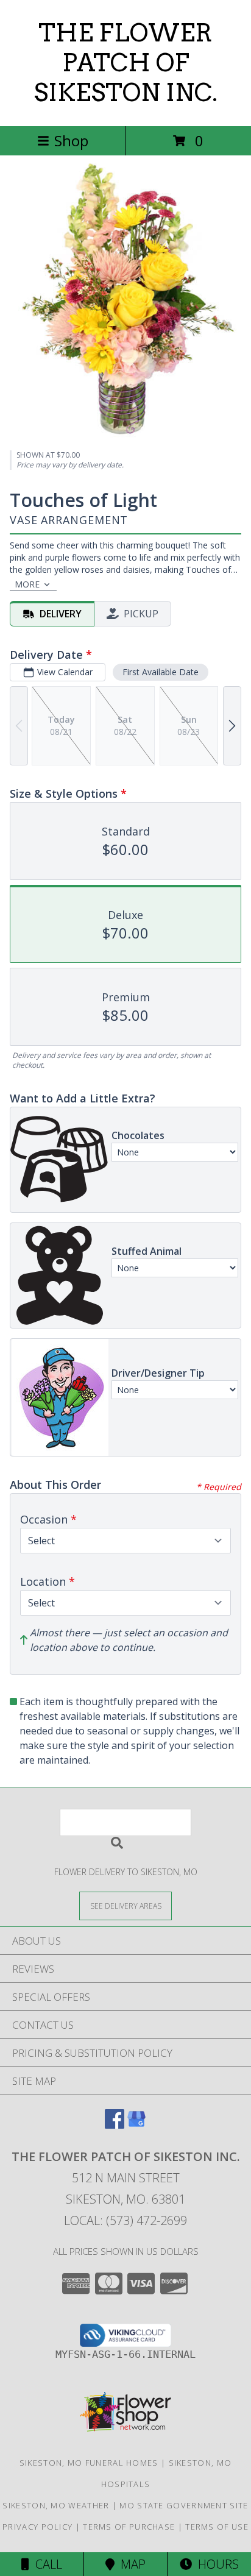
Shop (71, 140)
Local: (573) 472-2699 (125, 2220)
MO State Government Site (184, 2505)
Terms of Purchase (129, 2527)
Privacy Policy (37, 2527)
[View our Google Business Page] (136, 2125)
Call (46, 2564)
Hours (215, 2564)
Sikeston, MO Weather (56, 2505)
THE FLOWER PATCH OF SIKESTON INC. (125, 63)
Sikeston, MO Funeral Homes (89, 2463)
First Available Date (161, 672)
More (27, 584)
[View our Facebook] (115, 2125)
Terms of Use (217, 2527)
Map (130, 2564)
